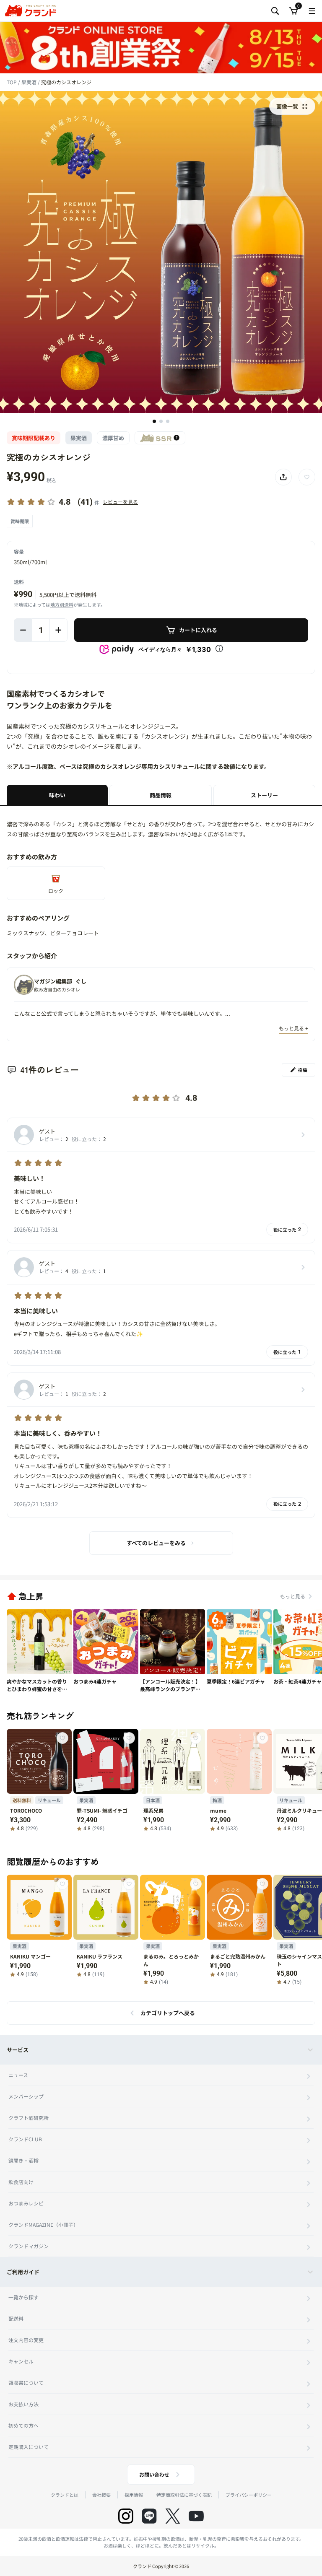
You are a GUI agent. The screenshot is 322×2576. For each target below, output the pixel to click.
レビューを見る (120, 502)
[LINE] (149, 2516)
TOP (12, 82)
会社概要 (101, 2495)
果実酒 (30, 82)
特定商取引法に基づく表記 (184, 2495)
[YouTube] (196, 2516)
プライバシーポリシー (249, 2495)
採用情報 (134, 2495)
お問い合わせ (154, 2474)
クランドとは (65, 2495)
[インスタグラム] (126, 2516)
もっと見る (293, 1596)
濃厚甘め (113, 438)
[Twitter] (173, 2516)
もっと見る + (293, 1028)
